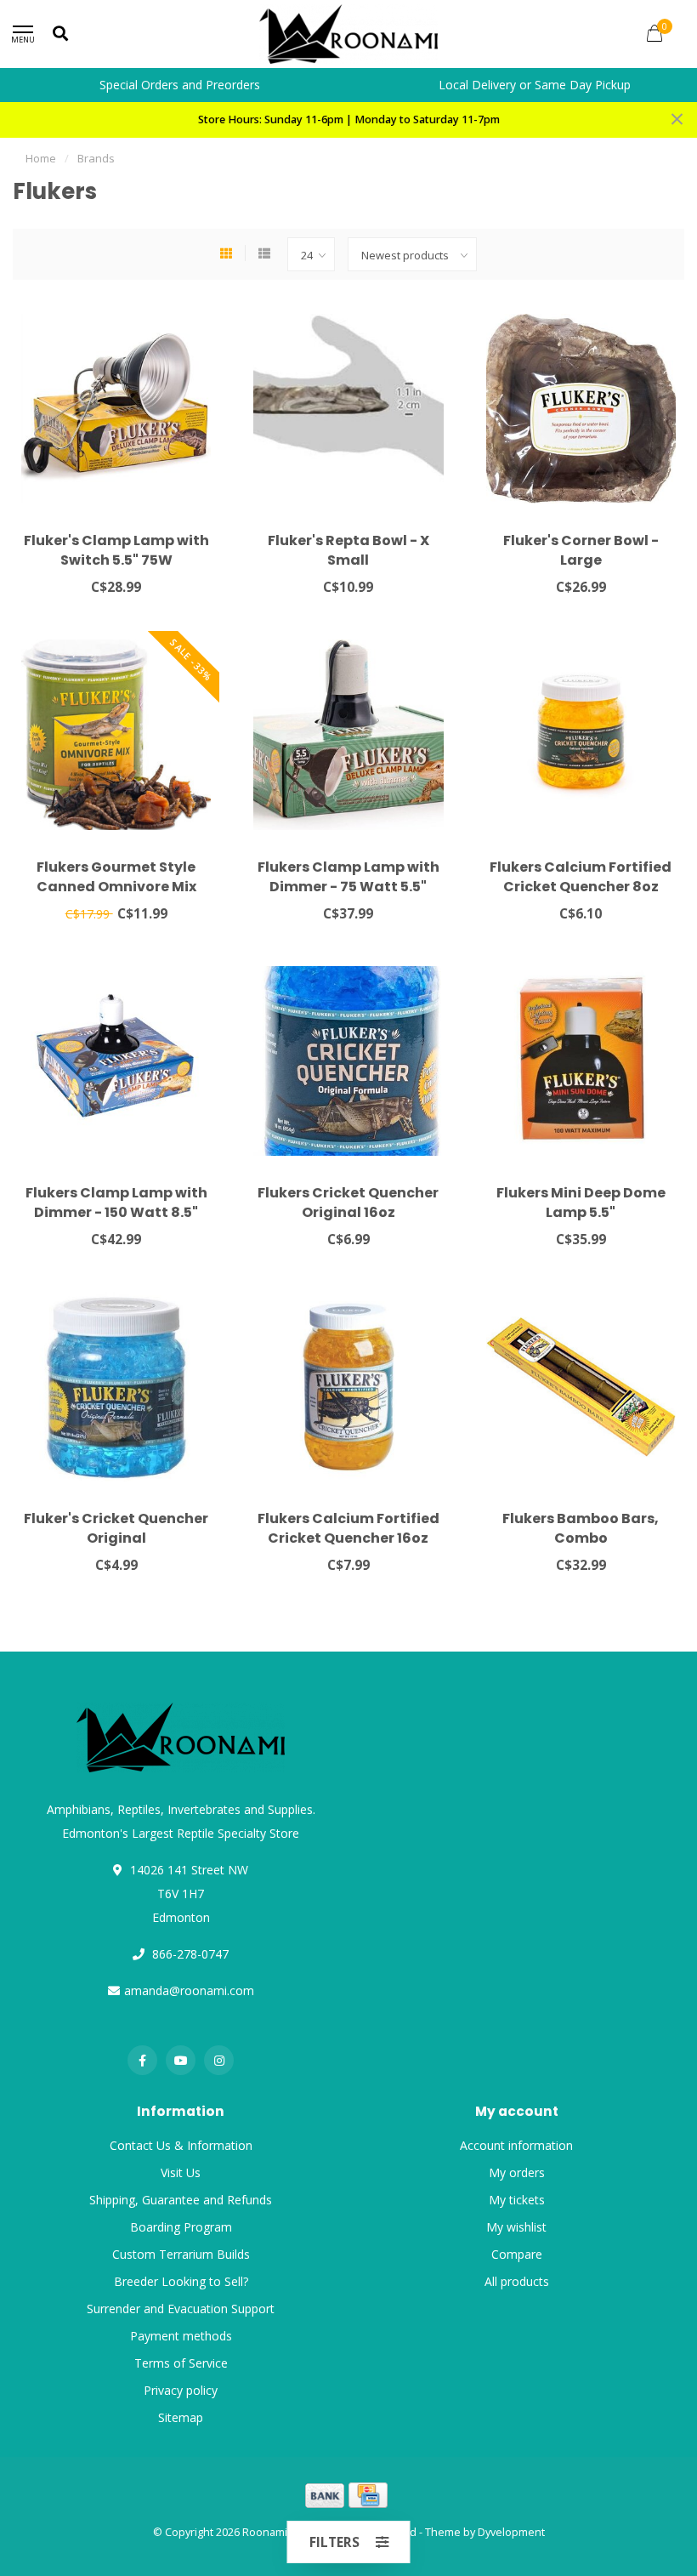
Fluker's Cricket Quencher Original (116, 1528)
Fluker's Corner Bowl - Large (581, 550)
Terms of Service (181, 2363)
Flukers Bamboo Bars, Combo (581, 1528)
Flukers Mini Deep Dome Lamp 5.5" (581, 1203)
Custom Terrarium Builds (181, 2254)
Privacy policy (181, 2390)
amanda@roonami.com (189, 1990)
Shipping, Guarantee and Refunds (181, 2200)
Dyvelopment (511, 2532)
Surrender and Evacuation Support (181, 2309)
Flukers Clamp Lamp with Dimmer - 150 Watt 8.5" (116, 1203)
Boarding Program (181, 2227)
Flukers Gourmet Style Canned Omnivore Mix (116, 877)
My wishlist (516, 2227)
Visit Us (181, 2172)
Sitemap (181, 2417)
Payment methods (181, 2336)
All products (517, 2281)
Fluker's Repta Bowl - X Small (348, 550)
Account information (516, 2145)
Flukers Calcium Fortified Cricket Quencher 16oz (348, 1528)
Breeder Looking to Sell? (181, 2281)
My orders (517, 2172)
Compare (517, 2254)
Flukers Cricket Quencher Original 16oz (348, 1203)
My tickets (517, 2200)
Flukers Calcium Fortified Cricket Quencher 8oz (581, 877)
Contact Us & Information (181, 2145)
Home (41, 158)
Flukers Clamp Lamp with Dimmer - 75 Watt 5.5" (348, 877)
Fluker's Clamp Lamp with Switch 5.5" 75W (116, 550)
